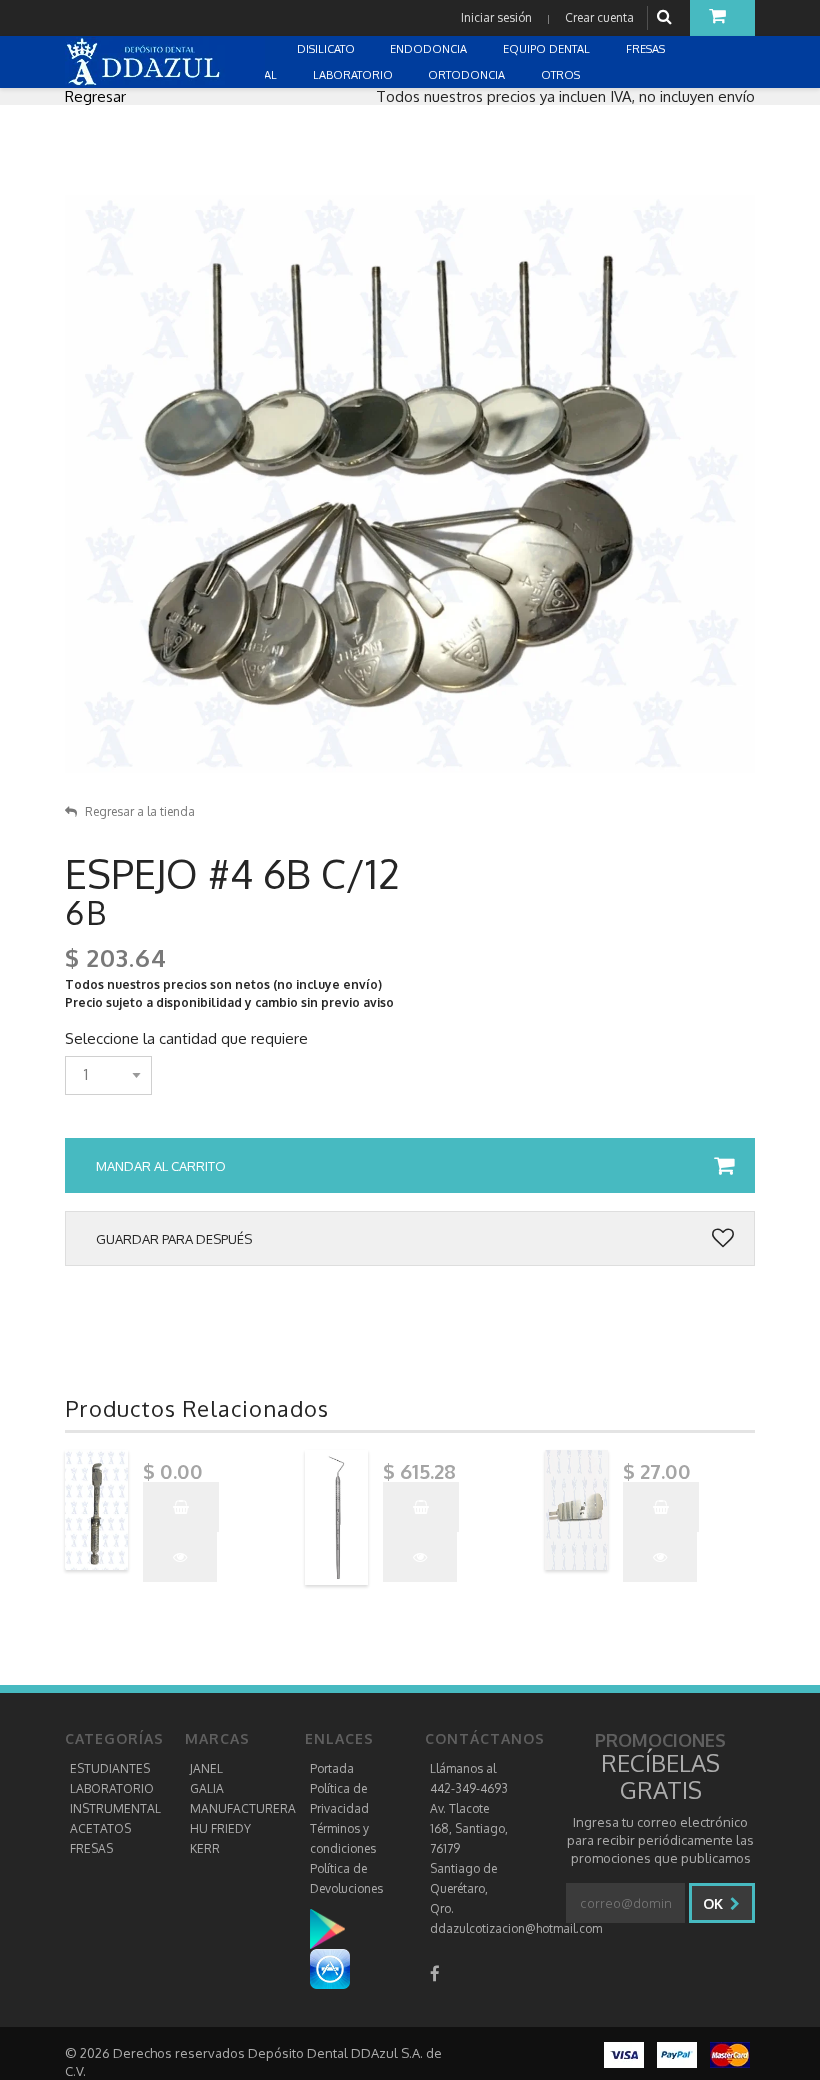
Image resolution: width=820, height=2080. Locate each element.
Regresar (95, 96)
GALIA (207, 1788)
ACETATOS (100, 1828)
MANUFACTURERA (243, 1808)
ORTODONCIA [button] (468, 75)
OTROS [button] (562, 75)
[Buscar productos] (667, 17)
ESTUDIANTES (110, 1768)
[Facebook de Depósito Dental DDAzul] (435, 1973)
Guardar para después (174, 1239)
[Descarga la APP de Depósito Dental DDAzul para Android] (337, 1928)
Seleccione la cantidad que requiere (186, 1039)
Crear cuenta (599, 17)
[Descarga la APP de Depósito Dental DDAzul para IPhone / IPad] (330, 1968)
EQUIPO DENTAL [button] (548, 49)
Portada (332, 1768)
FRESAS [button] (647, 49)
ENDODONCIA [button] (430, 49)
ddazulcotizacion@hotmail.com (516, 1928)
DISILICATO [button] (327, 49)
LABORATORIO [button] (354, 75)
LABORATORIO (112, 1788)
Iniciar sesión (496, 17)
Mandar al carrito (161, 1166)
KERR (205, 1848)
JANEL (206, 1768)
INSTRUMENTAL (115, 1808)
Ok (715, 1903)
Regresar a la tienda (140, 811)
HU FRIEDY (220, 1828)
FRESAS (91, 1848)
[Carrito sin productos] (722, 18)
